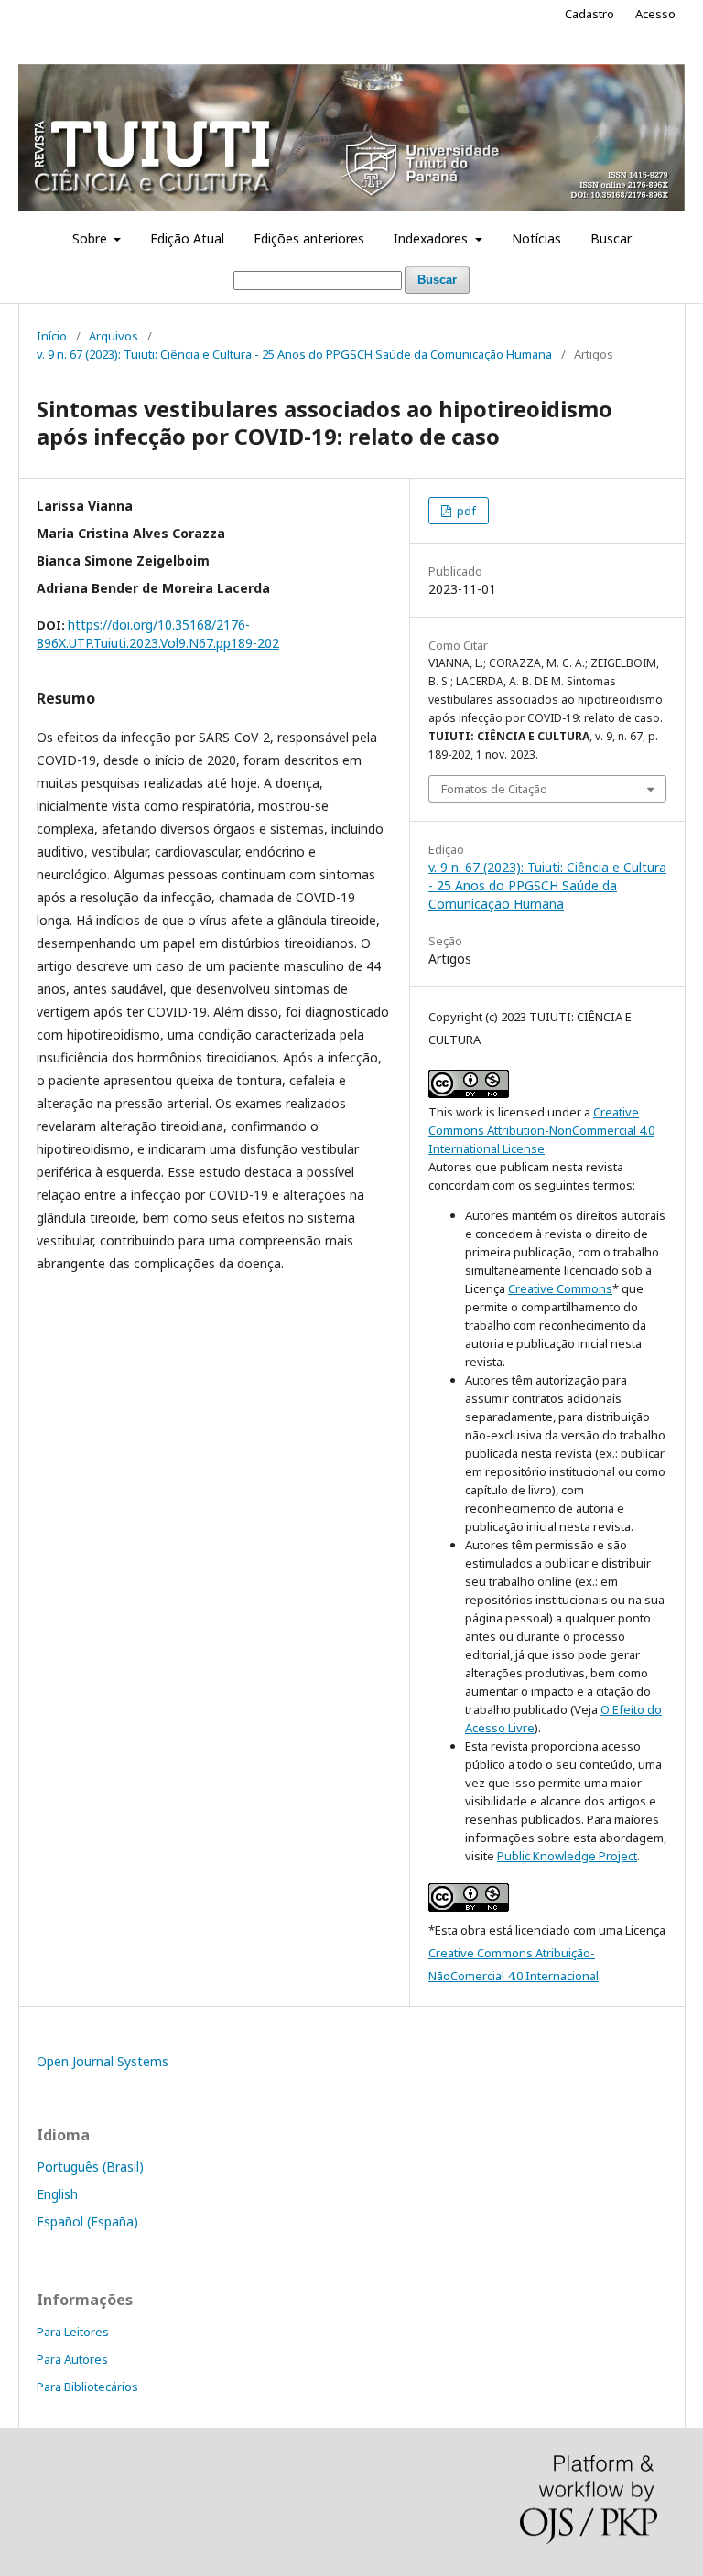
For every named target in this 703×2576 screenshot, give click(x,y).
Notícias (536, 238)
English (57, 2194)
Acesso (655, 14)
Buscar (611, 238)
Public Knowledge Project (567, 1856)
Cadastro (589, 14)
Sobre (92, 238)
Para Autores (72, 2359)
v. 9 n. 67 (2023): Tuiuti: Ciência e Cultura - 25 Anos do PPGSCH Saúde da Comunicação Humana (294, 354)
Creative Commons (560, 1288)
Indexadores (433, 238)
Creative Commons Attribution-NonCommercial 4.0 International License (541, 1130)
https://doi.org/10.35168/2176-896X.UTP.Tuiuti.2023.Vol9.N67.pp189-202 (158, 634)
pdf (465, 511)
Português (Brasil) (90, 2166)
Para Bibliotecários (87, 2387)
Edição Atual (187, 238)
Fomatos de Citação (494, 789)
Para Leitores (73, 2332)
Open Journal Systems (103, 2061)
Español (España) (87, 2221)
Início (52, 336)
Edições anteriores (309, 238)
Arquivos (114, 336)
